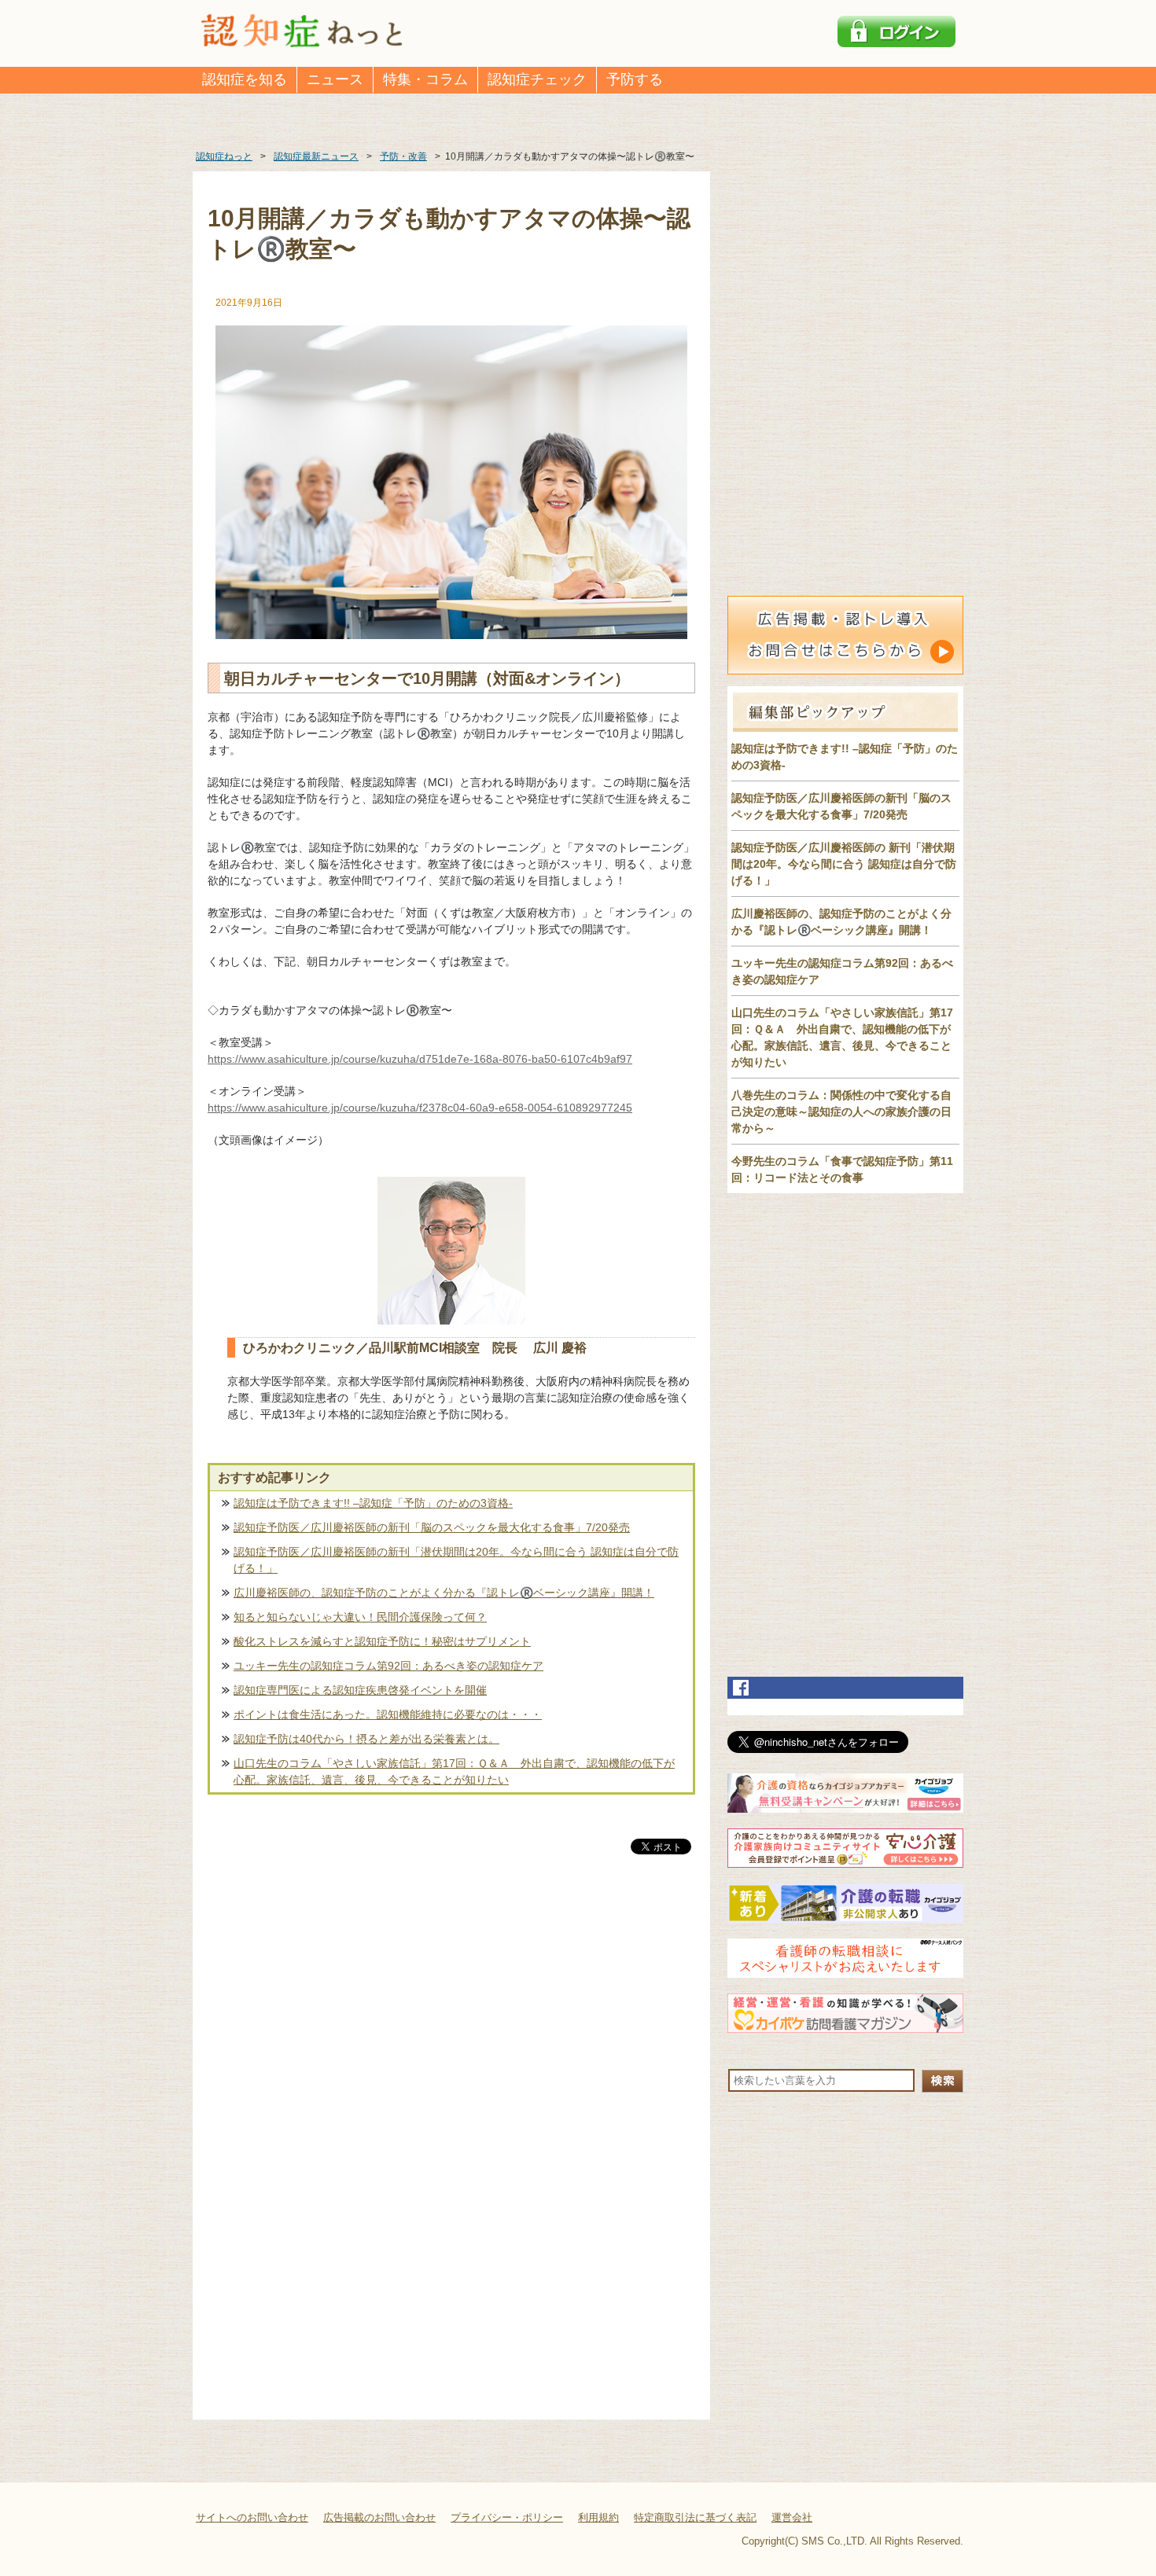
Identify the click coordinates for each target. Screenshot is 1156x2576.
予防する (635, 79)
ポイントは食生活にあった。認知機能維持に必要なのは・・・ (388, 1714)
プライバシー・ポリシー (507, 2517)
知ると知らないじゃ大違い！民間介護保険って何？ (360, 1617)
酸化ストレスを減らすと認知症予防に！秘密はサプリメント (382, 1641)
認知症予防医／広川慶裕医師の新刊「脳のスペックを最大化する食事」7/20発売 (432, 1527)
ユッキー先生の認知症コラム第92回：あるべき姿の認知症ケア (388, 1666)
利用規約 (598, 2517)
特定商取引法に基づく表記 (695, 2517)
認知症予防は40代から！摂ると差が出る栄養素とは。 (366, 1739)
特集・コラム (425, 79)
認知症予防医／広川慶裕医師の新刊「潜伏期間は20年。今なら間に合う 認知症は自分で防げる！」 (456, 1560)
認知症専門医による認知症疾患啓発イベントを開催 (360, 1690)
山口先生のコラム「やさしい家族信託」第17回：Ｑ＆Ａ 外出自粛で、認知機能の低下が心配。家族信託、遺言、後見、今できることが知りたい (454, 1771)
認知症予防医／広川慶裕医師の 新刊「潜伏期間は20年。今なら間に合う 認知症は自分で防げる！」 (844, 864)
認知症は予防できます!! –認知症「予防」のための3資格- (373, 1503)
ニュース (335, 79)
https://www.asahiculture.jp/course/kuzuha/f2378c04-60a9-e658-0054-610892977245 (420, 1108)
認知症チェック (537, 79)
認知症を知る (245, 79)
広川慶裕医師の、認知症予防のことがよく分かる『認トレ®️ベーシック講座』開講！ (444, 1593)
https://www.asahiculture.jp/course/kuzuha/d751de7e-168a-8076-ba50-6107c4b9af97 (420, 1059)
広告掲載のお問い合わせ (379, 2517)
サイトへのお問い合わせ (252, 2517)
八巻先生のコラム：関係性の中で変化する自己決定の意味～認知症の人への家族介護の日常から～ (841, 1112)
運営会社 (792, 2517)
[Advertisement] (451, 2022)
